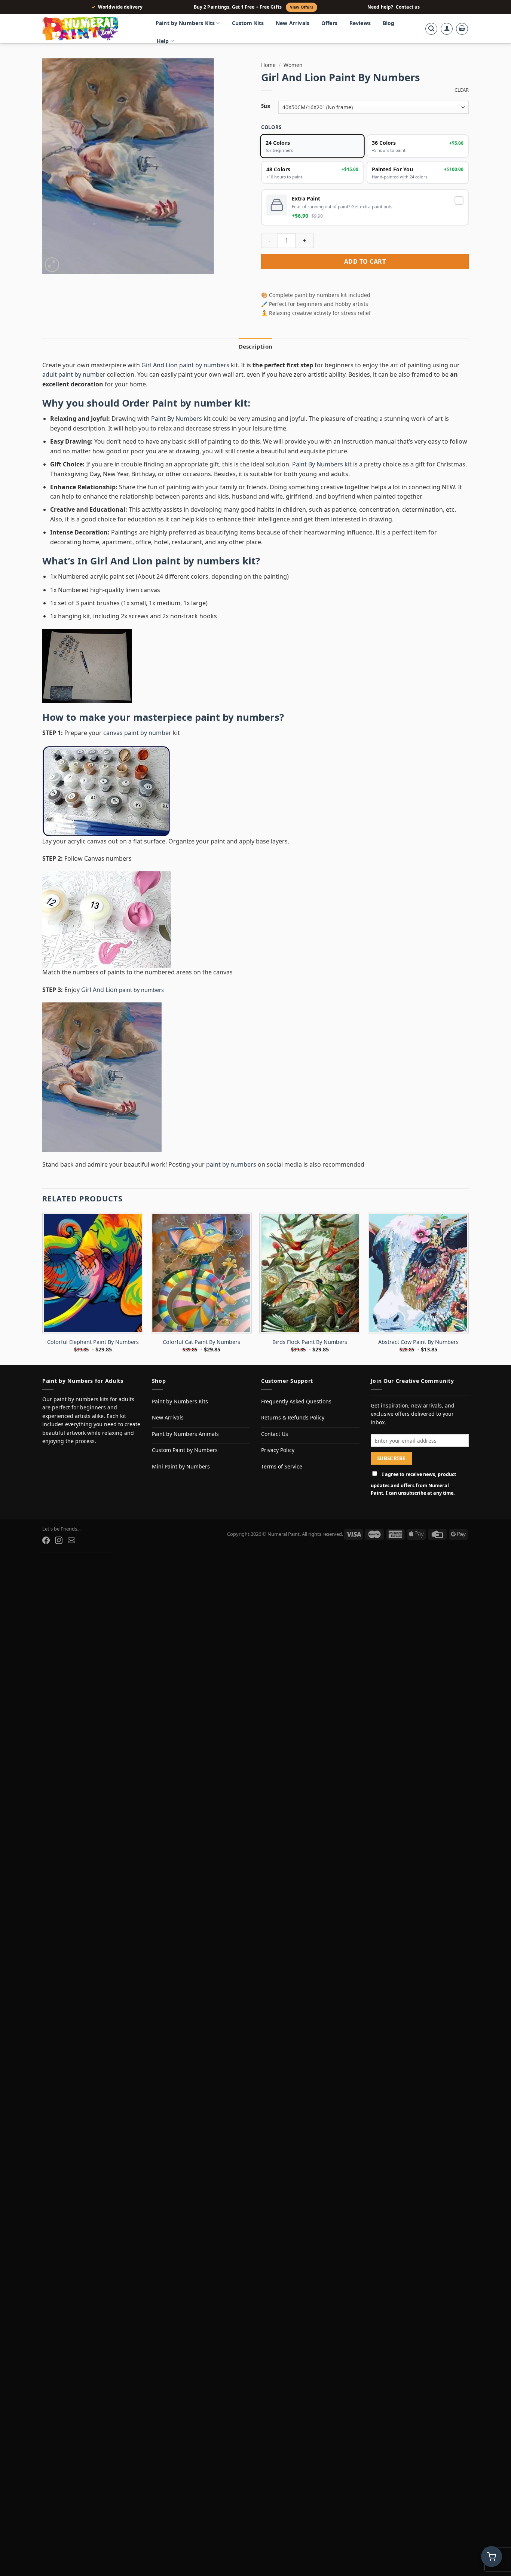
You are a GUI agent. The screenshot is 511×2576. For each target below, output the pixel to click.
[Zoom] (52, 265)
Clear (462, 90)
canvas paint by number (137, 753)
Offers (329, 23)
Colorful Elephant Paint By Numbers (93, 1362)
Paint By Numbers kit (322, 484)
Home (268, 65)
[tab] (255, 366)
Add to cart (365, 281)
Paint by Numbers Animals (185, 1453)
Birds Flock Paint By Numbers (310, 1362)
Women (293, 65)
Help (163, 41)
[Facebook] (46, 1560)
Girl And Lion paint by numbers (185, 385)
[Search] (431, 29)
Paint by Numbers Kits (185, 23)
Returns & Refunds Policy (293, 1437)
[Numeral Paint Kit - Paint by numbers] (91, 29)
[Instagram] (59, 1560)
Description (255, 366)
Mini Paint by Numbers (181, 1486)
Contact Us (275, 1453)
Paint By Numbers (177, 438)
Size (266, 106)
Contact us (408, 7)
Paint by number (192, 423)
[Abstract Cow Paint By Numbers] (418, 1293)
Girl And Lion (100, 1009)
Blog (389, 23)
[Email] (71, 1560)
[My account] (447, 29)
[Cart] (462, 29)
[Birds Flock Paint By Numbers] (310, 1293)
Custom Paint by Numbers (185, 1470)
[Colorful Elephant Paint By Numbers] (93, 1293)
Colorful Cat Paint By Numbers (201, 1362)
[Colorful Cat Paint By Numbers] (201, 1293)
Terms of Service (282, 1486)
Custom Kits (248, 23)
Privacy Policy (278, 1470)
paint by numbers (237, 737)
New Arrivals (293, 23)
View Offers (302, 7)
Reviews (360, 23)
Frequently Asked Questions (296, 1421)
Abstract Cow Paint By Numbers (418, 1362)
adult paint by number (74, 394)
